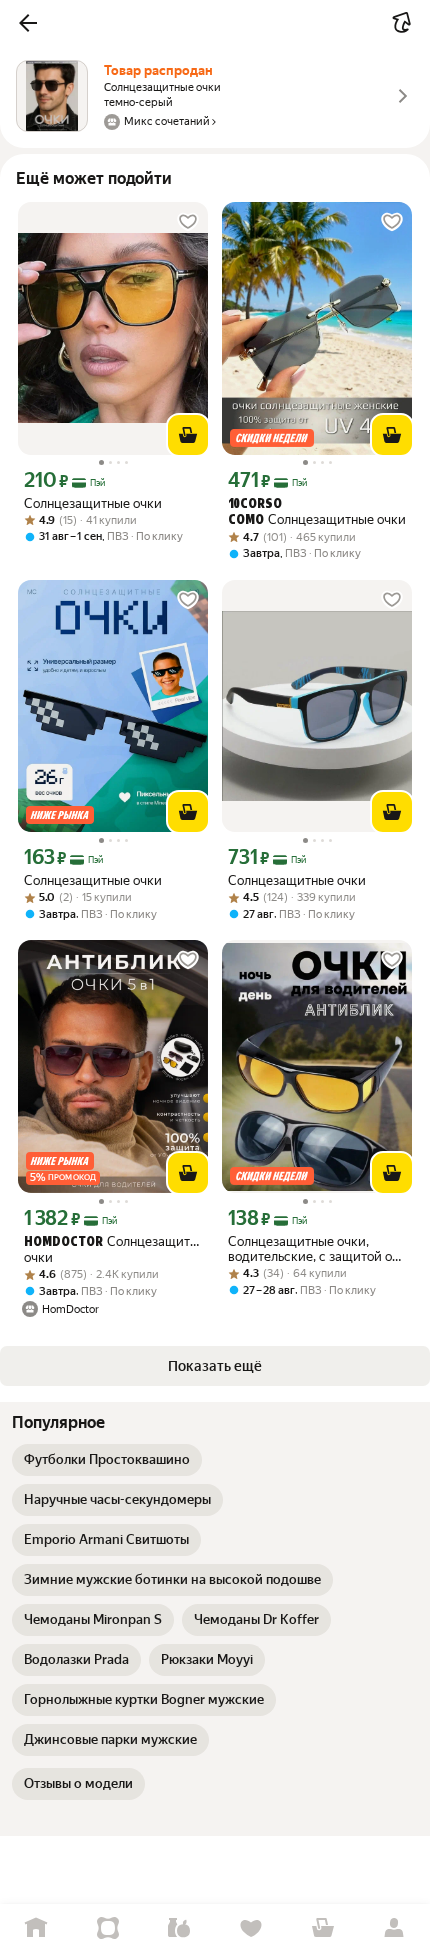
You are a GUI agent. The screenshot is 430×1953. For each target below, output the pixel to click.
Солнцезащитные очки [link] (93, 503)
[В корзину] (188, 435)
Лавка (179, 1928)
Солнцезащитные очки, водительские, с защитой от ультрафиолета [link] (313, 1249)
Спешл (108, 1928)
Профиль (394, 1928)
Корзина (323, 1928)
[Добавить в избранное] (188, 222)
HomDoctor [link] (63, 1242)
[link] (107, 1460)
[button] (28, 23)
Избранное (251, 1928)
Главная (36, 1928)
